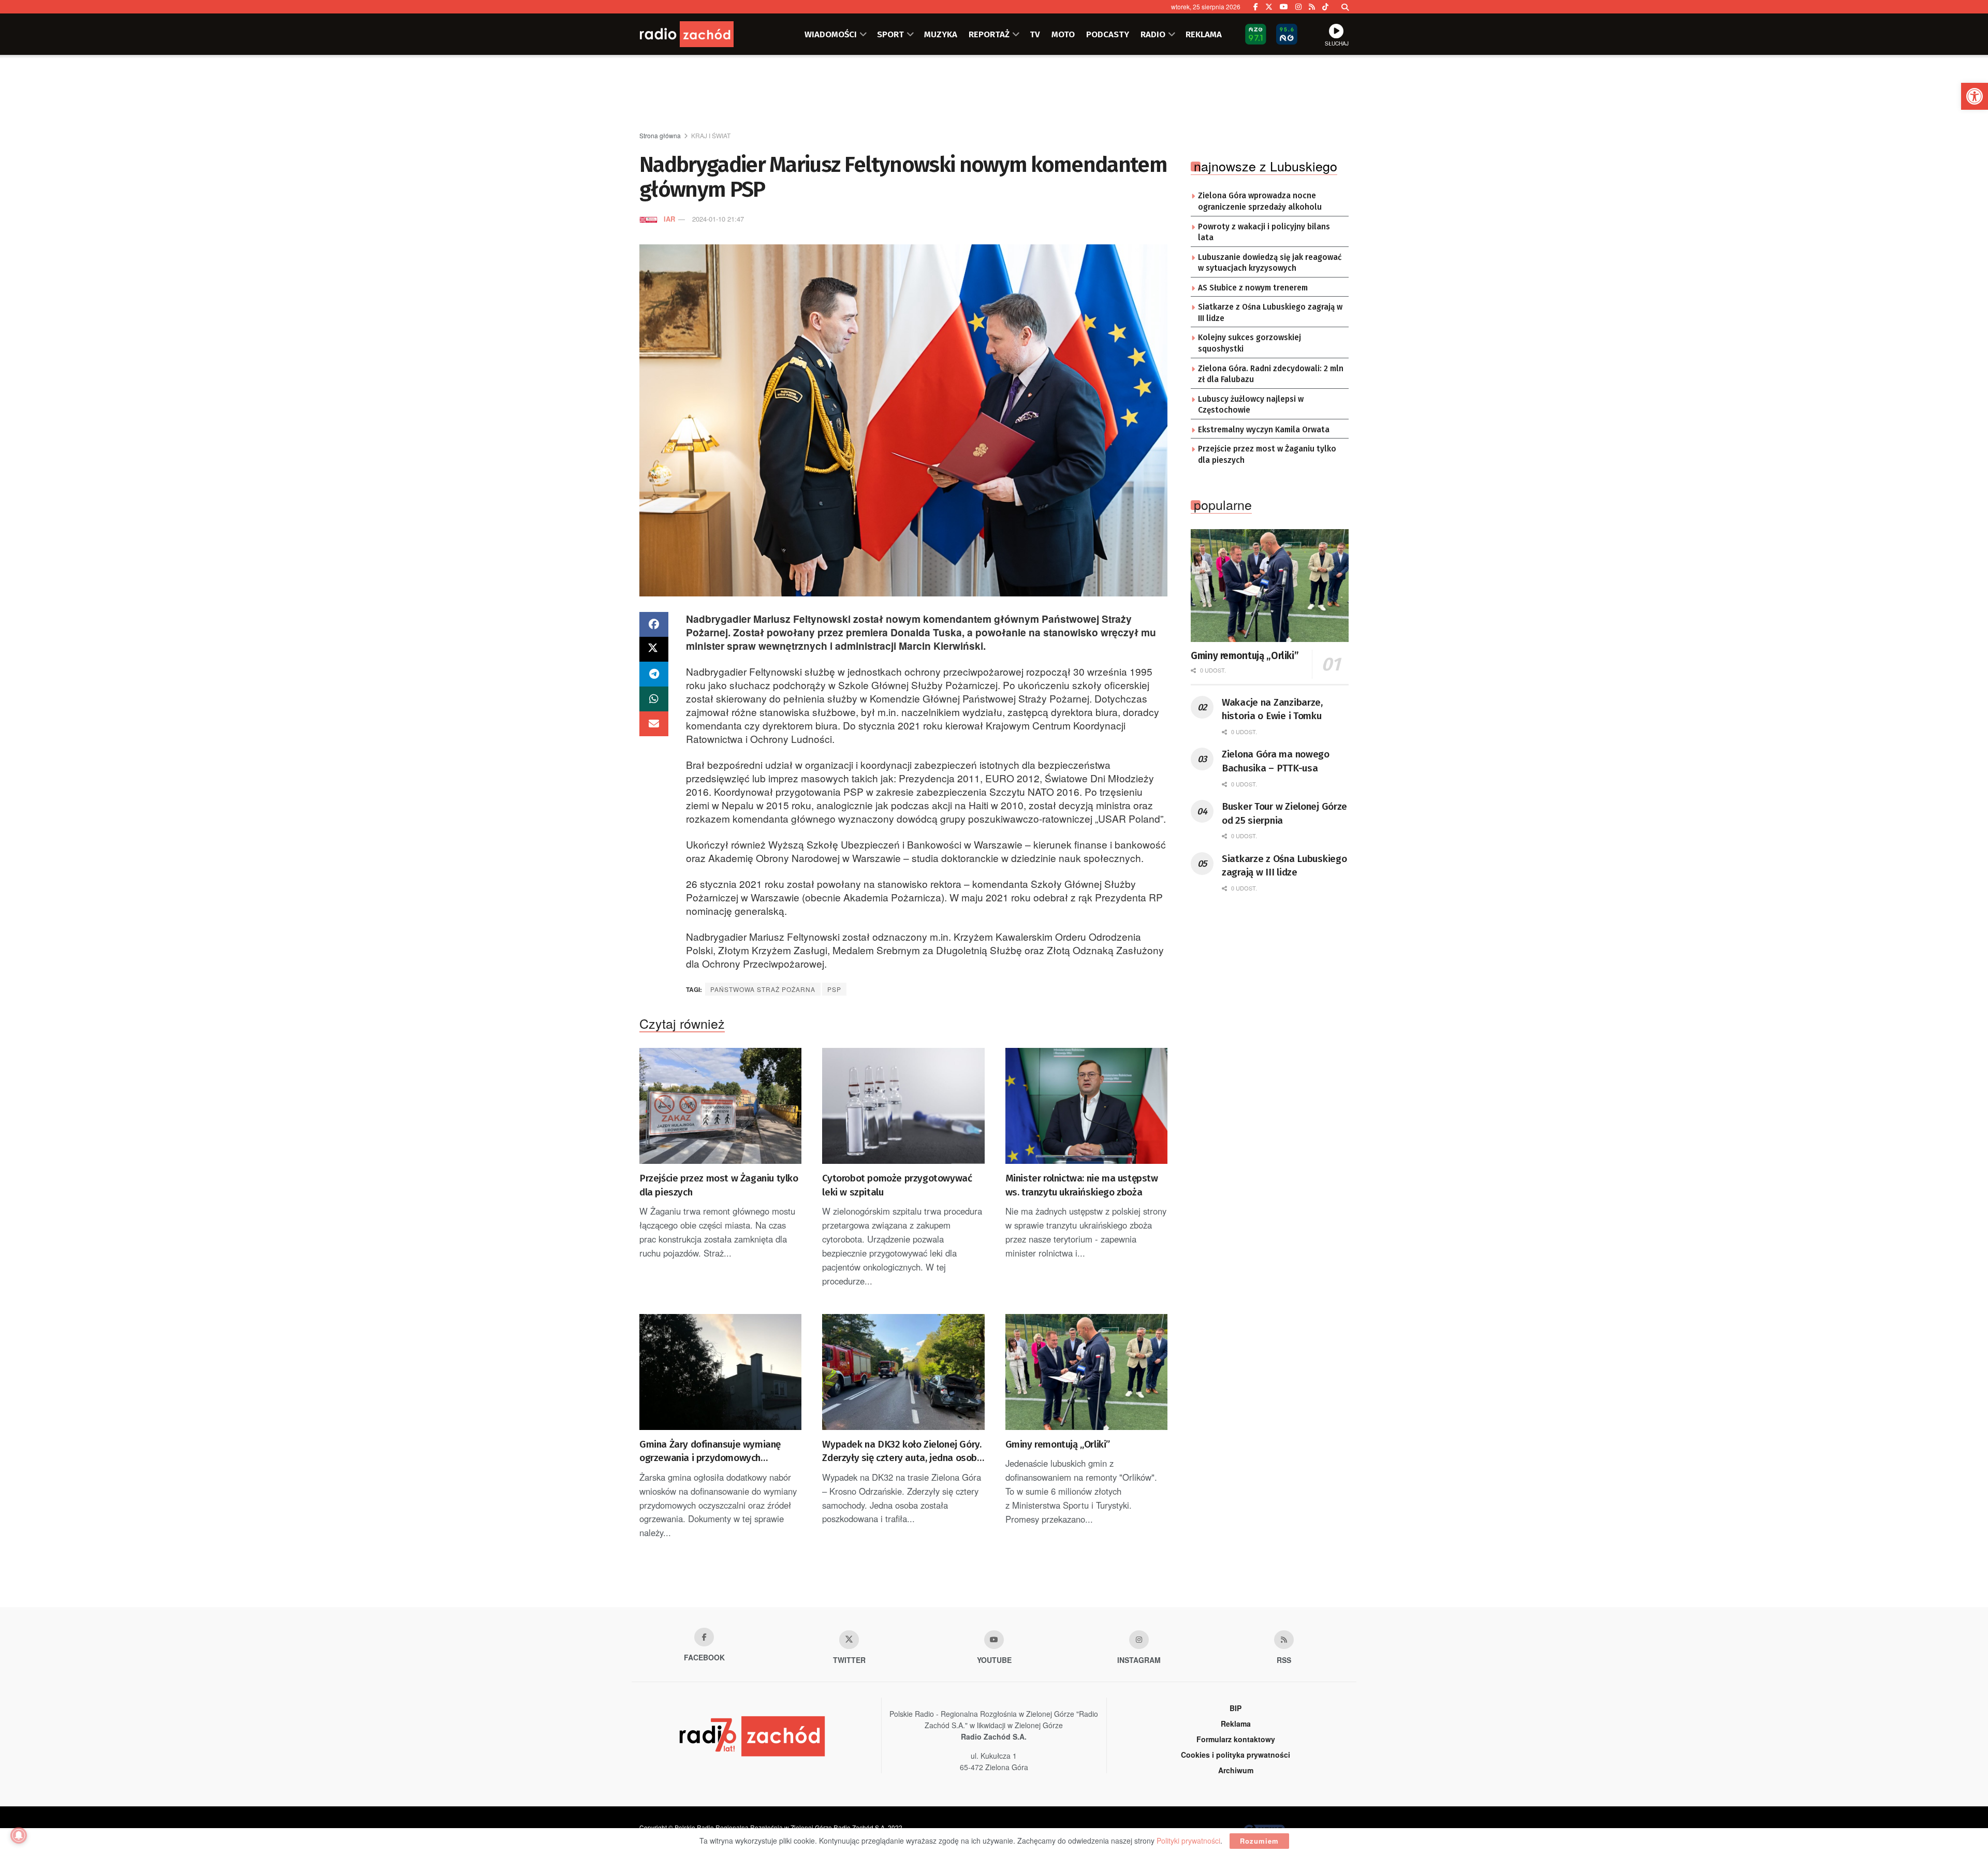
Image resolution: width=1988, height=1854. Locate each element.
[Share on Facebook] (654, 624)
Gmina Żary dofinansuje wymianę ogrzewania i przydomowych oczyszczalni (710, 1452)
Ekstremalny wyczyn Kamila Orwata (1264, 430)
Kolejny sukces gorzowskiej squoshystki (1249, 343)
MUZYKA (941, 34)
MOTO (1063, 34)
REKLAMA (1204, 34)
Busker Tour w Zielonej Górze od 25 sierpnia (1284, 813)
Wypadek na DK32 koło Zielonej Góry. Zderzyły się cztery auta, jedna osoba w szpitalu (902, 1452)
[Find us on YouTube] (1284, 7)
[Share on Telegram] (654, 674)
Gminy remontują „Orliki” (1058, 1444)
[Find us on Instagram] (1298, 7)
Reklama (1236, 1724)
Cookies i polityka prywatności (1236, 1755)
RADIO (1153, 34)
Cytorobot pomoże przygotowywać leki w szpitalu (897, 1185)
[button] (1975, 96)
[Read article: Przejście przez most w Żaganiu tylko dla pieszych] (720, 1106)
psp (834, 989)
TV (1035, 34)
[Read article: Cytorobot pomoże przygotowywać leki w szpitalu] (903, 1106)
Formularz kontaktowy (1236, 1739)
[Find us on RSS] (1312, 7)
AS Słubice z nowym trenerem (1253, 288)
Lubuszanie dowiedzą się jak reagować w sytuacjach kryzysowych (1270, 263)
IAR (669, 219)
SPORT (890, 34)
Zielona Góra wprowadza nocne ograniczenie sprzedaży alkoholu (1260, 201)
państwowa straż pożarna (763, 989)
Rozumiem (1259, 1841)
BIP (1236, 1708)
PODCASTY (1108, 34)
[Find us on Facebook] (1256, 7)
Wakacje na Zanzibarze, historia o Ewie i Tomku (1272, 709)
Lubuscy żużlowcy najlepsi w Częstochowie (1251, 405)
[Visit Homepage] (701, 34)
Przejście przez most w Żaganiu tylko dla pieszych (719, 1185)
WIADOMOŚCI (831, 34)
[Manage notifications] (19, 1835)
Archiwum (1236, 1770)
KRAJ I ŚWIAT (711, 135)
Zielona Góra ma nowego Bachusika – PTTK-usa (1276, 761)
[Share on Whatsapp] (654, 699)
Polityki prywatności (1188, 1841)
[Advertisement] (994, 94)
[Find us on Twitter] (1269, 7)
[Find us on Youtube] (994, 1640)
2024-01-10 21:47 (718, 219)
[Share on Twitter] (654, 649)
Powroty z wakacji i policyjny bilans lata (1264, 232)
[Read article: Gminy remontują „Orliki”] (1086, 1372)
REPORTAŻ (989, 34)
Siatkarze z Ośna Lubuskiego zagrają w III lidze (1270, 313)
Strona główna (660, 135)
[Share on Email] (654, 724)
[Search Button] (1345, 7)
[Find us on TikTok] (1325, 7)
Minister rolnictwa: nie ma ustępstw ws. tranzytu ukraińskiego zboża (1082, 1185)
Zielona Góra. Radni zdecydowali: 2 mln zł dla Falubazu (1271, 374)
